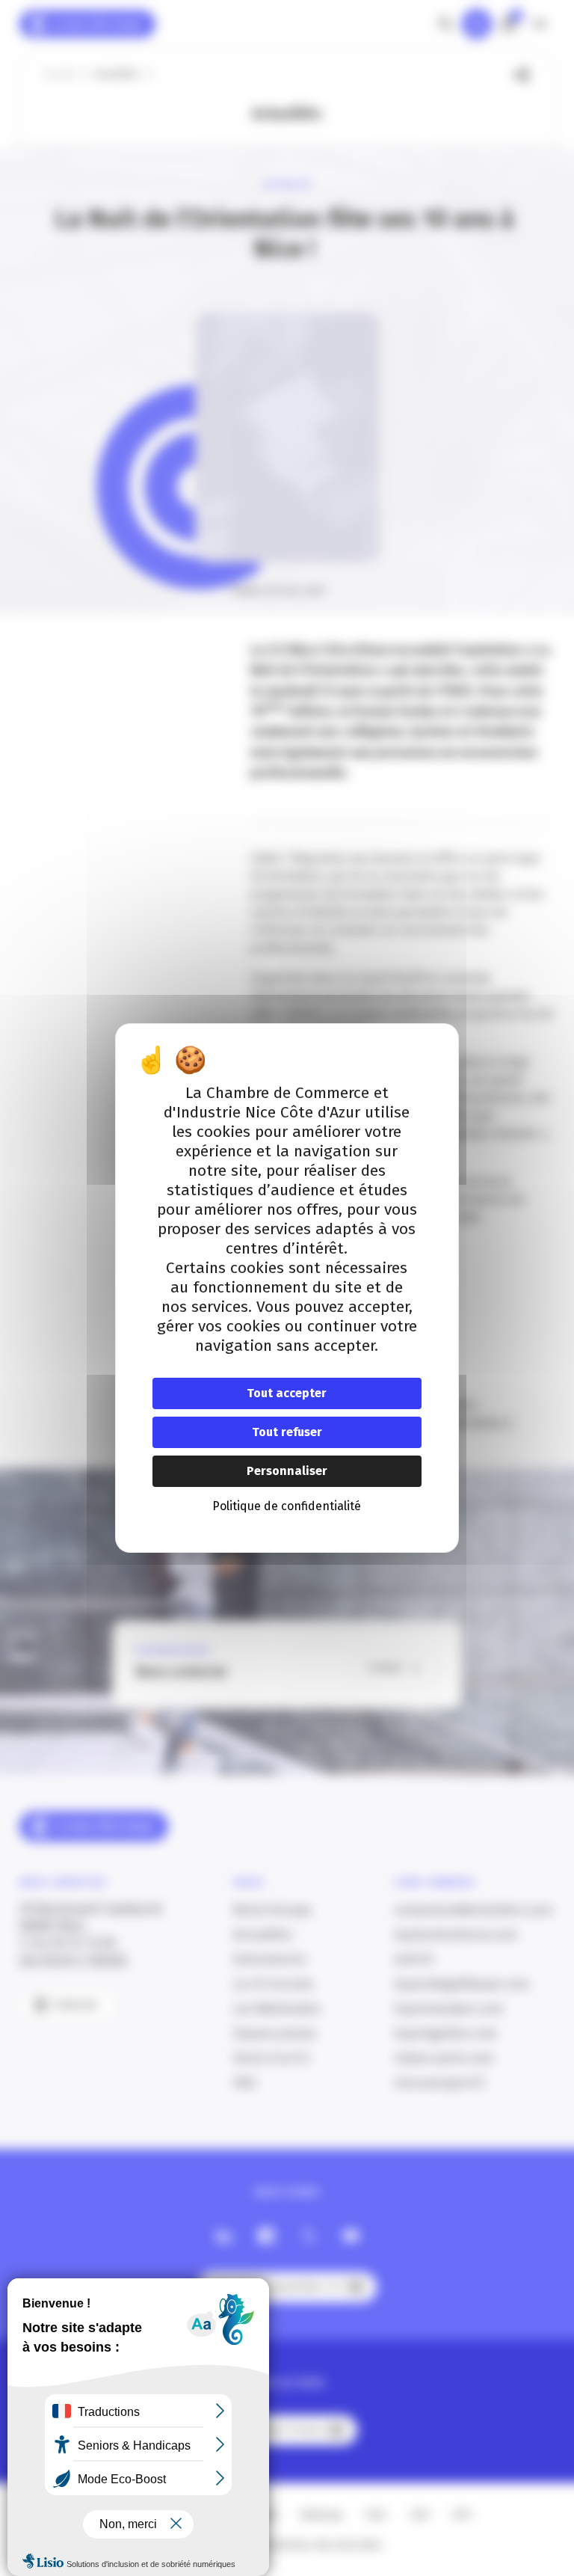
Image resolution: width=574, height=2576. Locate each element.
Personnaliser (287, 1471)
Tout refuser (287, 1432)
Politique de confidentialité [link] (287, 1506)
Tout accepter (287, 1393)
